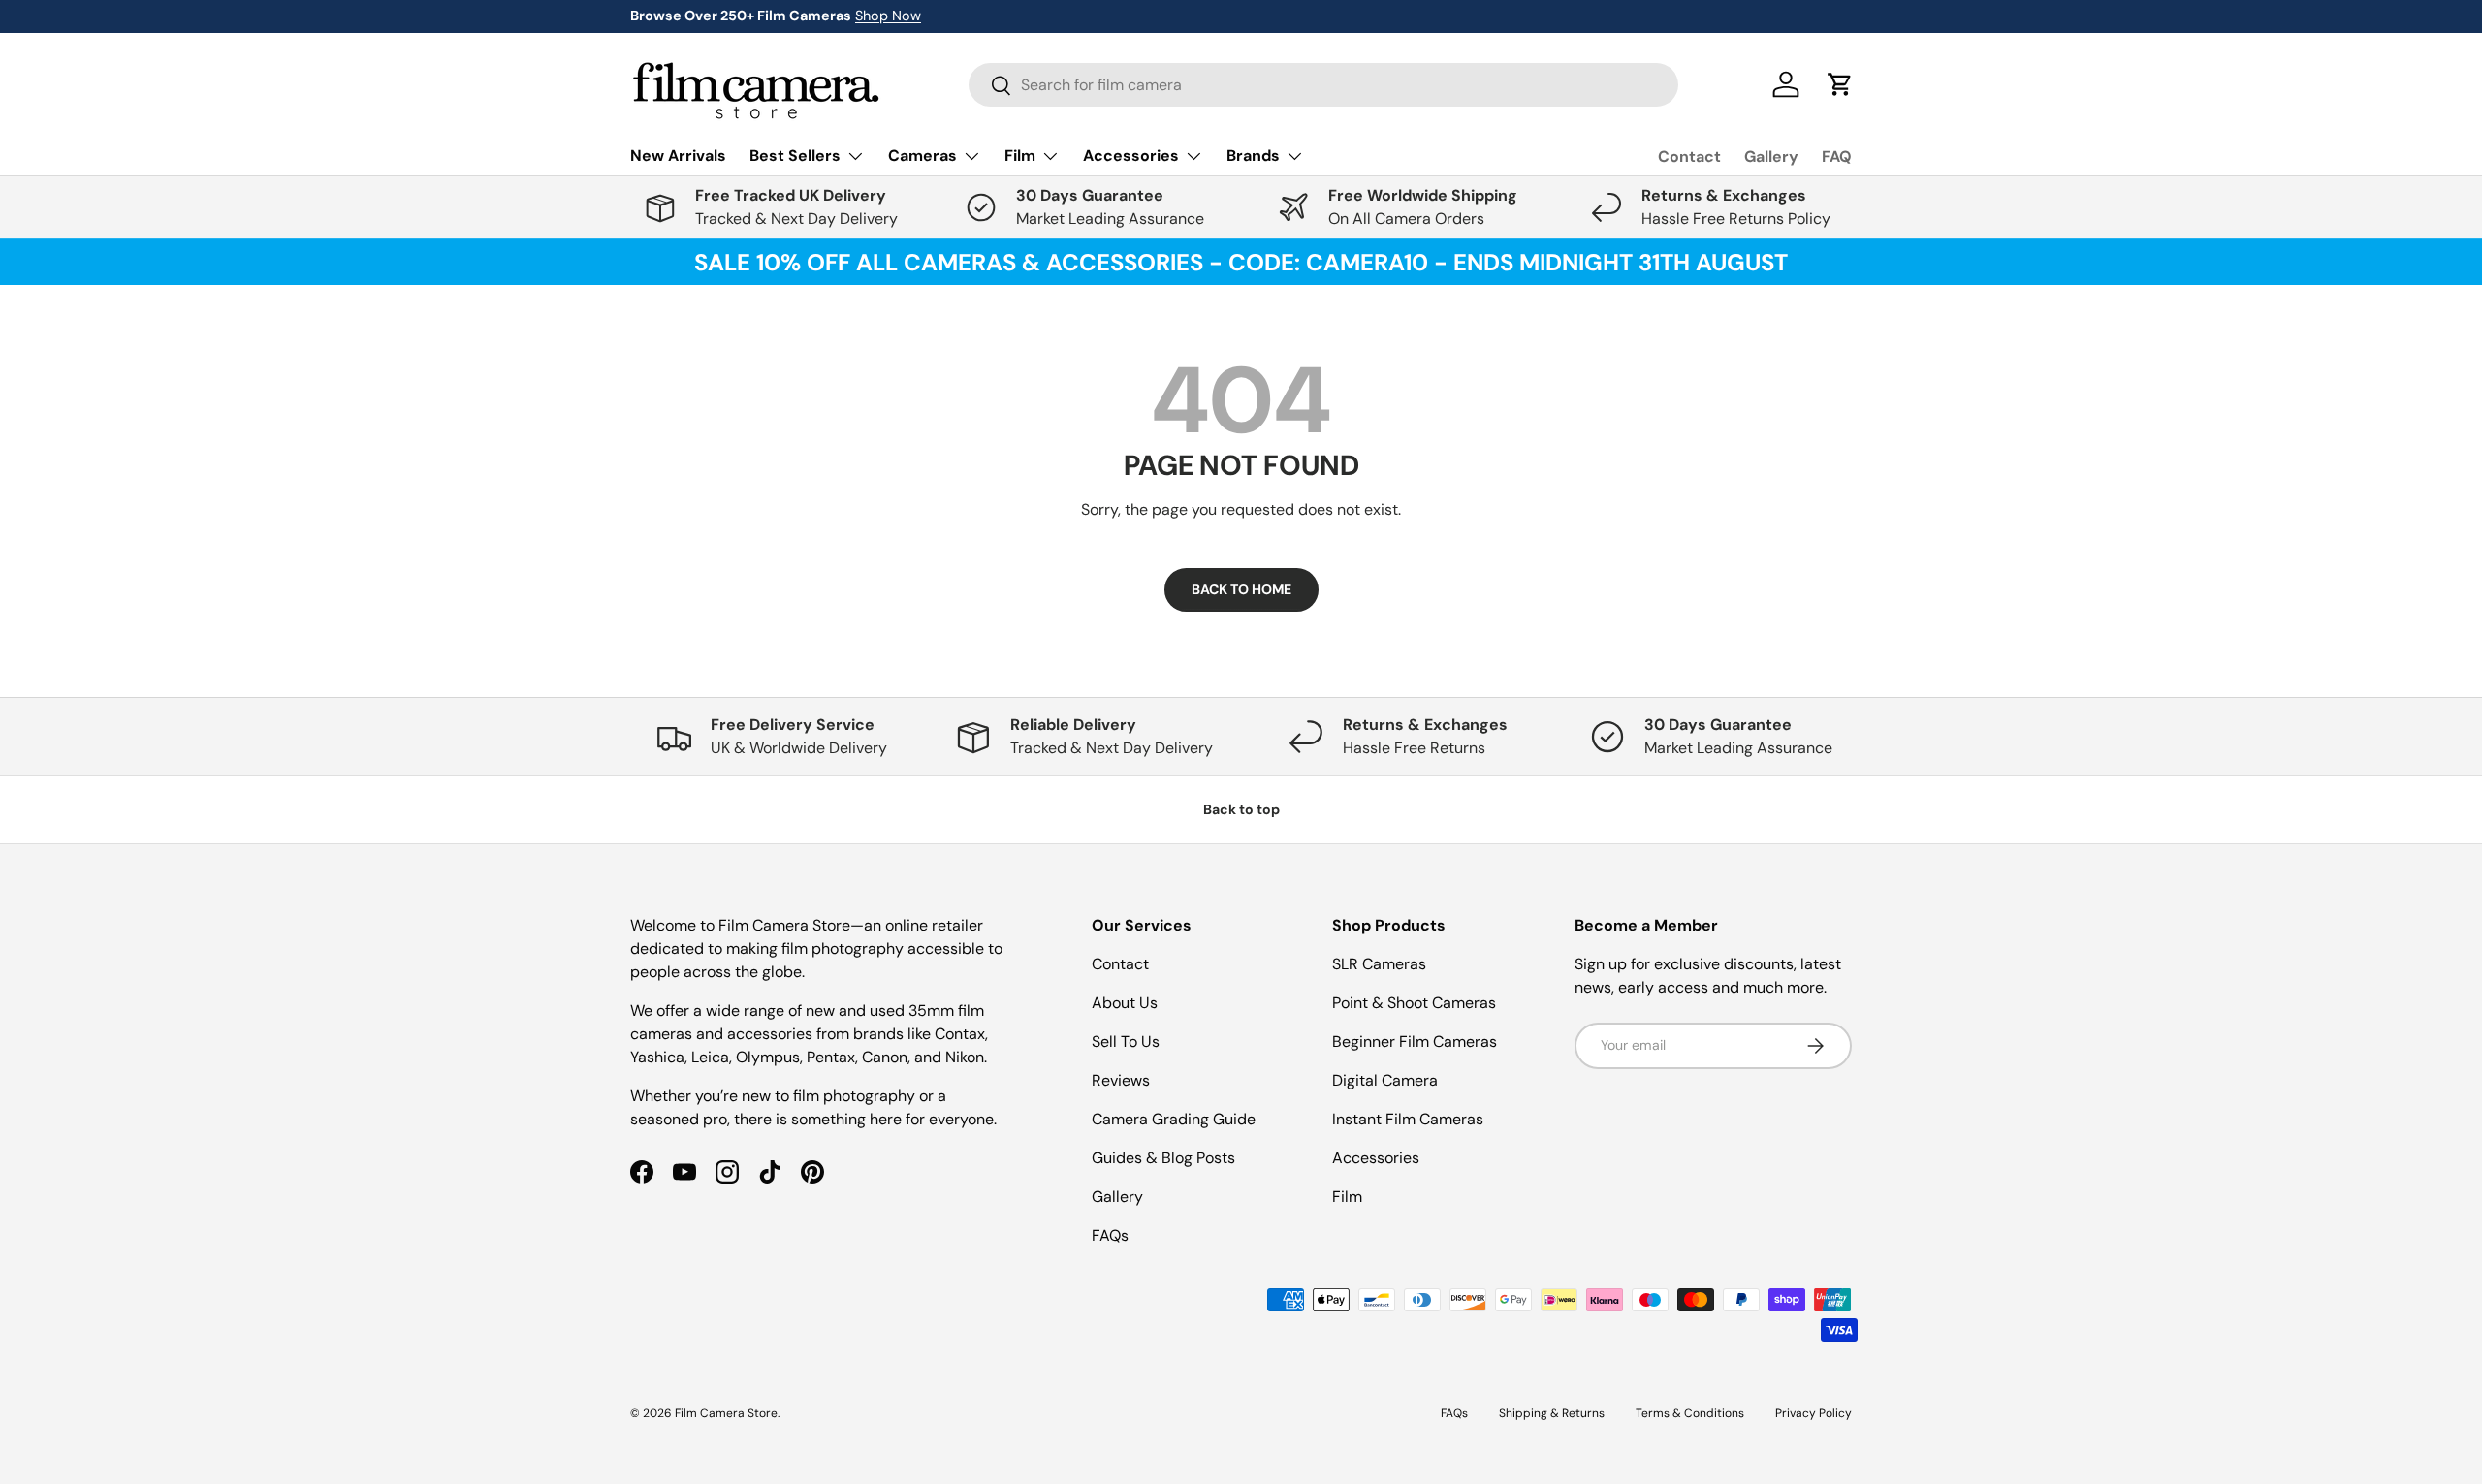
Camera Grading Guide (1174, 1119)
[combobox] (1323, 85)
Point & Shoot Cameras (1414, 1003)
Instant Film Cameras (1408, 1119)
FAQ (1837, 157)
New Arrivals (678, 156)
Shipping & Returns (1552, 1413)
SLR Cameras (1379, 964)
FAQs (1110, 1235)
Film (1347, 1197)
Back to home (1241, 589)
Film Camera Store (726, 1413)
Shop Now (888, 16)
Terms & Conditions (1690, 1413)
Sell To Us (1126, 1042)
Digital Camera (1385, 1080)
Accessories (1376, 1158)
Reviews (1121, 1080)
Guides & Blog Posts (1163, 1158)
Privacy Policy (1814, 1413)
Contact (1689, 157)
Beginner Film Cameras (1415, 1042)
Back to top (1241, 809)
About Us (1125, 1003)
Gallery (1771, 157)
